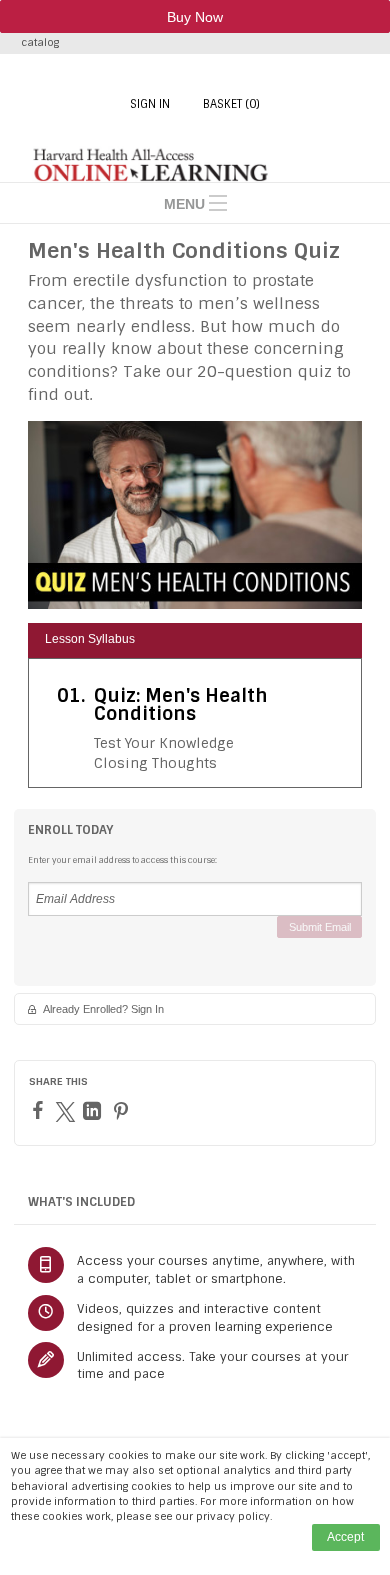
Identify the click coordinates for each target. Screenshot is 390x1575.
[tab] (195, 640)
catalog (40, 42)
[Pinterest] (123, 1111)
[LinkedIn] (94, 1111)
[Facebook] (40, 1110)
